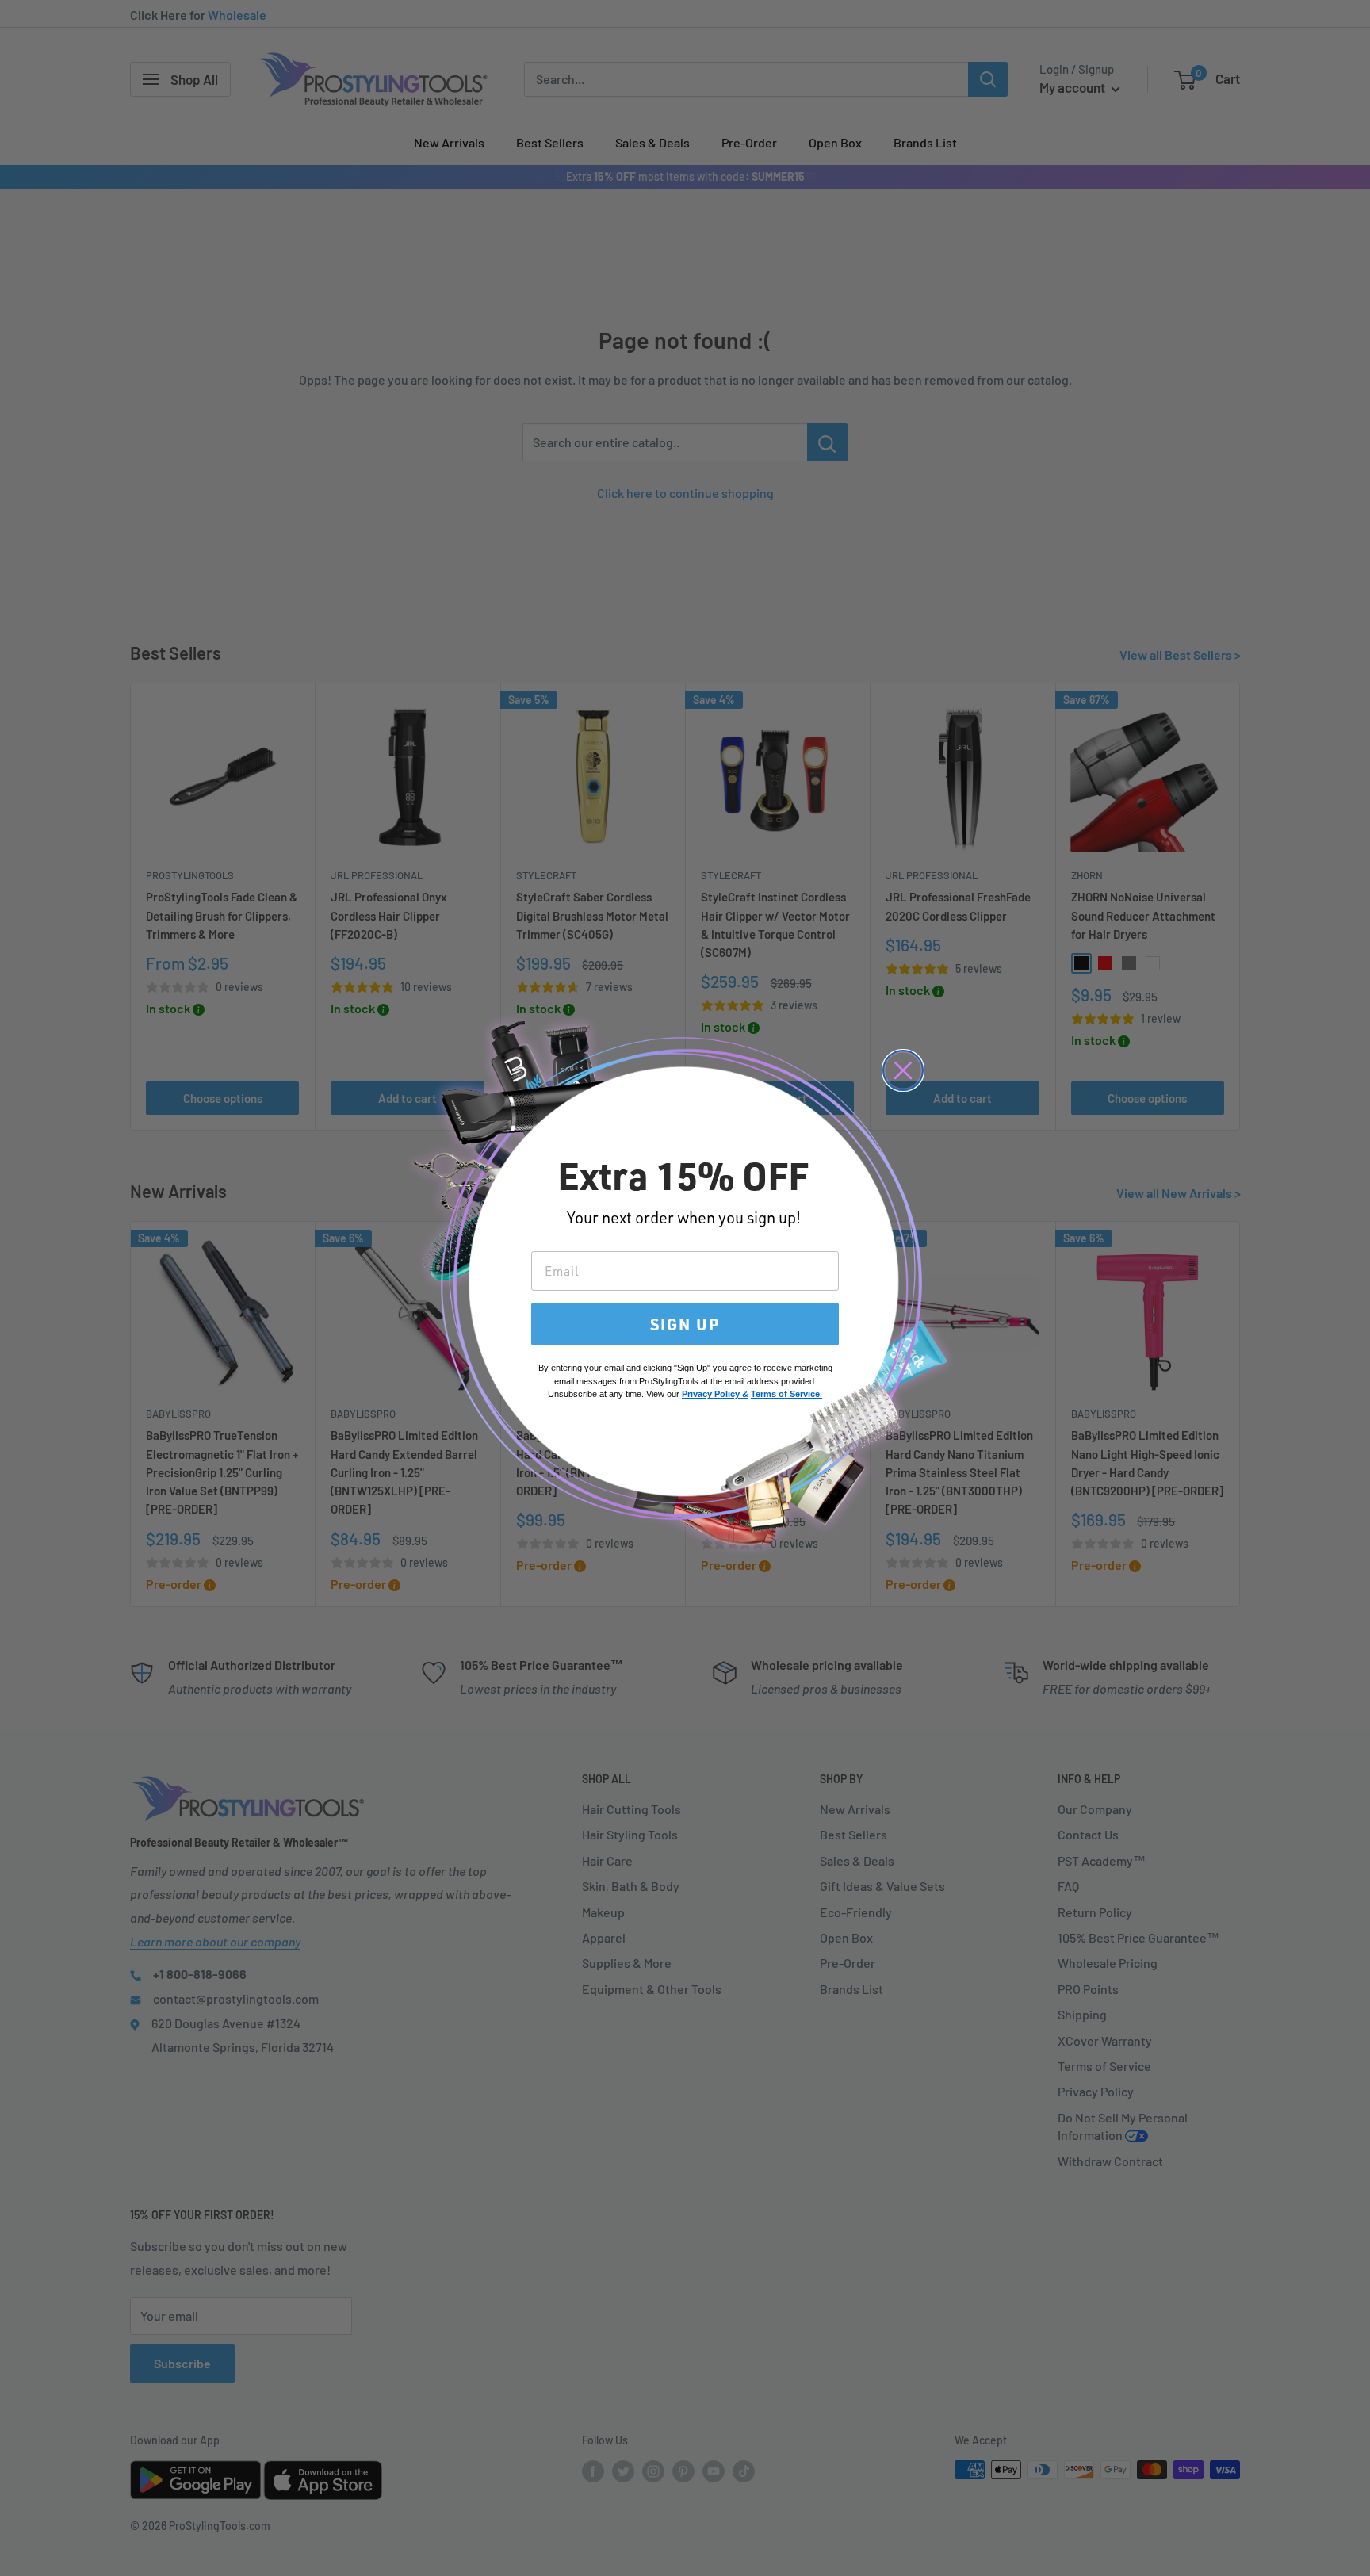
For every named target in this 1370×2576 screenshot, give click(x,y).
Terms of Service (785, 1394)
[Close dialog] (903, 1070)
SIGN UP (685, 1324)
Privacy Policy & (715, 1394)
